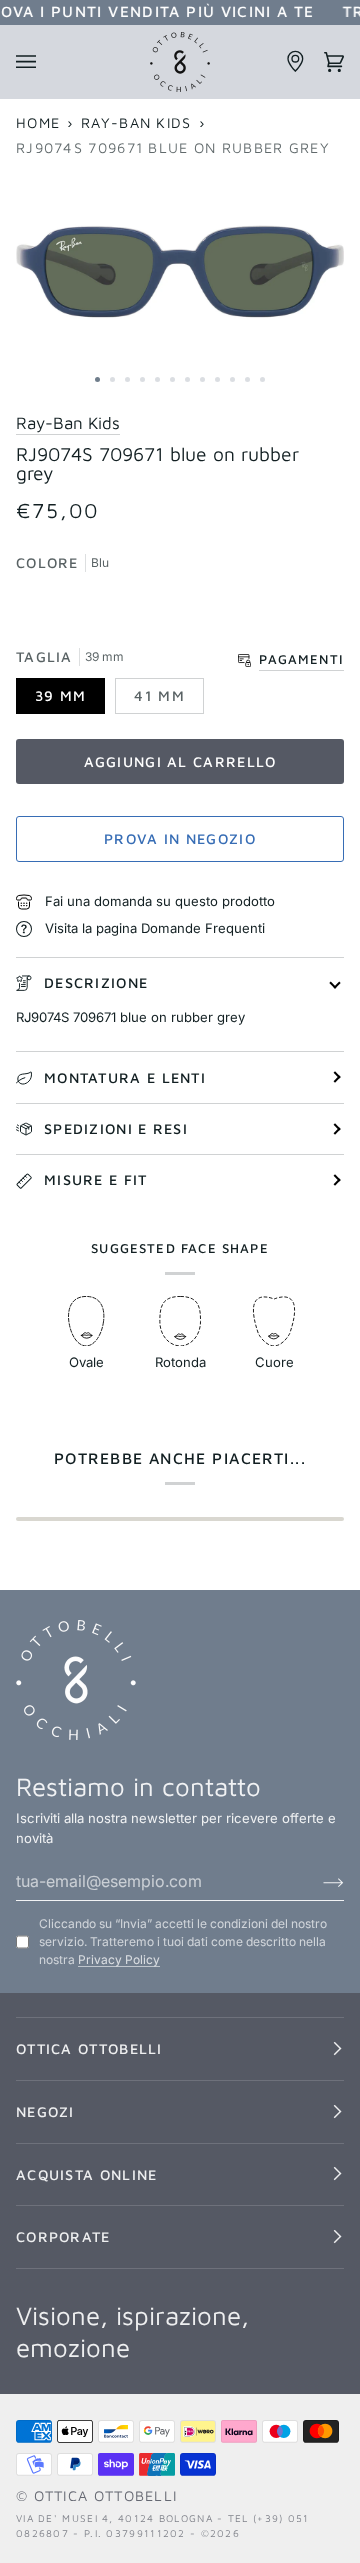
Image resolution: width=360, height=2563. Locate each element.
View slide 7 (187, 379)
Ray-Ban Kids (136, 122)
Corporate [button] (63, 2236)
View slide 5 (157, 379)
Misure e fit (96, 1179)
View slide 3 (127, 379)
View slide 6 (172, 379)
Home (38, 122)
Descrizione (96, 982)
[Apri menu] (35, 62)
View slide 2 (112, 379)
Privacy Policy (119, 1959)
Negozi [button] (45, 2111)
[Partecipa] (317, 1881)
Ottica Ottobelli (106, 2495)
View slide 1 (97, 379)
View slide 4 (142, 379)
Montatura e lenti (125, 1077)
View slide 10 (232, 379)
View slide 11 (247, 379)
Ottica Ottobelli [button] (89, 2048)
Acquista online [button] (86, 2174)
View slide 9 (217, 379)
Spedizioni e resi (116, 1128)
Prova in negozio (180, 838)
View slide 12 (262, 379)
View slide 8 (202, 379)
